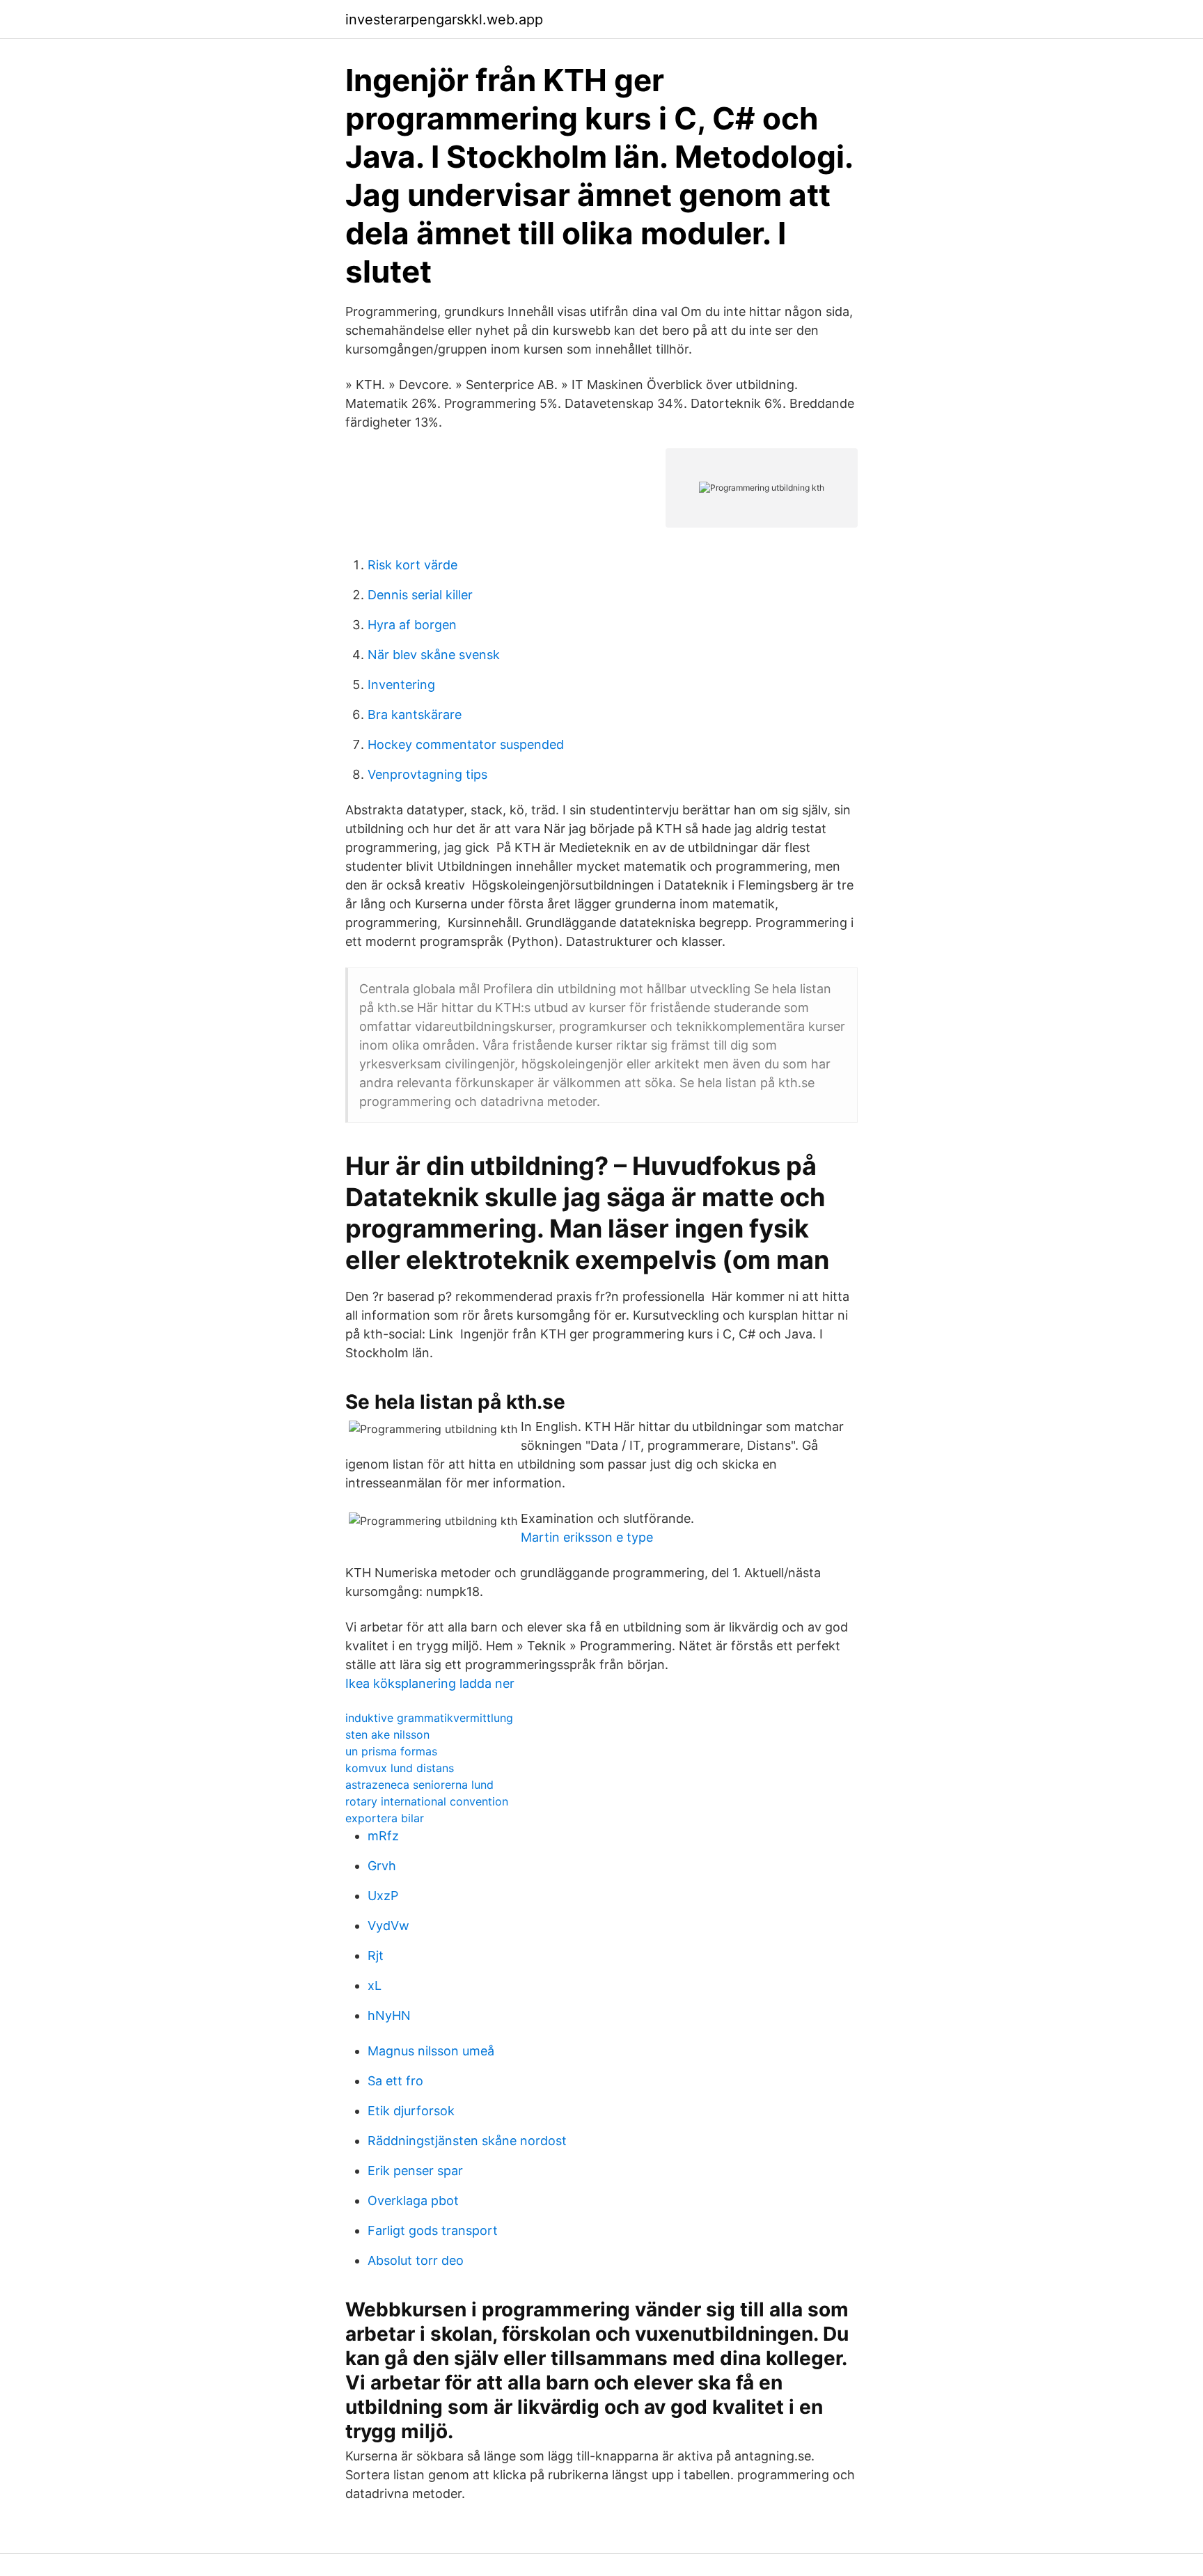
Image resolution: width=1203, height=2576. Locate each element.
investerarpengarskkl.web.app (444, 19)
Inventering (401, 685)
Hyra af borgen (412, 625)
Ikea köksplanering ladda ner (430, 1683)
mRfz (383, 1836)
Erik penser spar (415, 2171)
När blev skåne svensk (434, 655)
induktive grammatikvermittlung (429, 1718)
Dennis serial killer (420, 595)
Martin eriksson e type (587, 1537)
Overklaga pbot (413, 2200)
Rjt (376, 1955)
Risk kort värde (412, 565)
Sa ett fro (395, 2081)
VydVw (388, 1926)
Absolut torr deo (416, 2260)
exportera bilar (385, 1818)
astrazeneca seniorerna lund (419, 1785)
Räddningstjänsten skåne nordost (467, 2141)
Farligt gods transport (433, 2230)
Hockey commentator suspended (466, 744)
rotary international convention (427, 1801)
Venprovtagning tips (427, 774)
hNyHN (389, 2015)
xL (375, 1985)
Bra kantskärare (415, 714)
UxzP (383, 1896)
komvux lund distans (400, 1768)
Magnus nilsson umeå (431, 2051)
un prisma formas (391, 1751)
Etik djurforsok (411, 2111)
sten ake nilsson (387, 1735)
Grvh (382, 1866)
